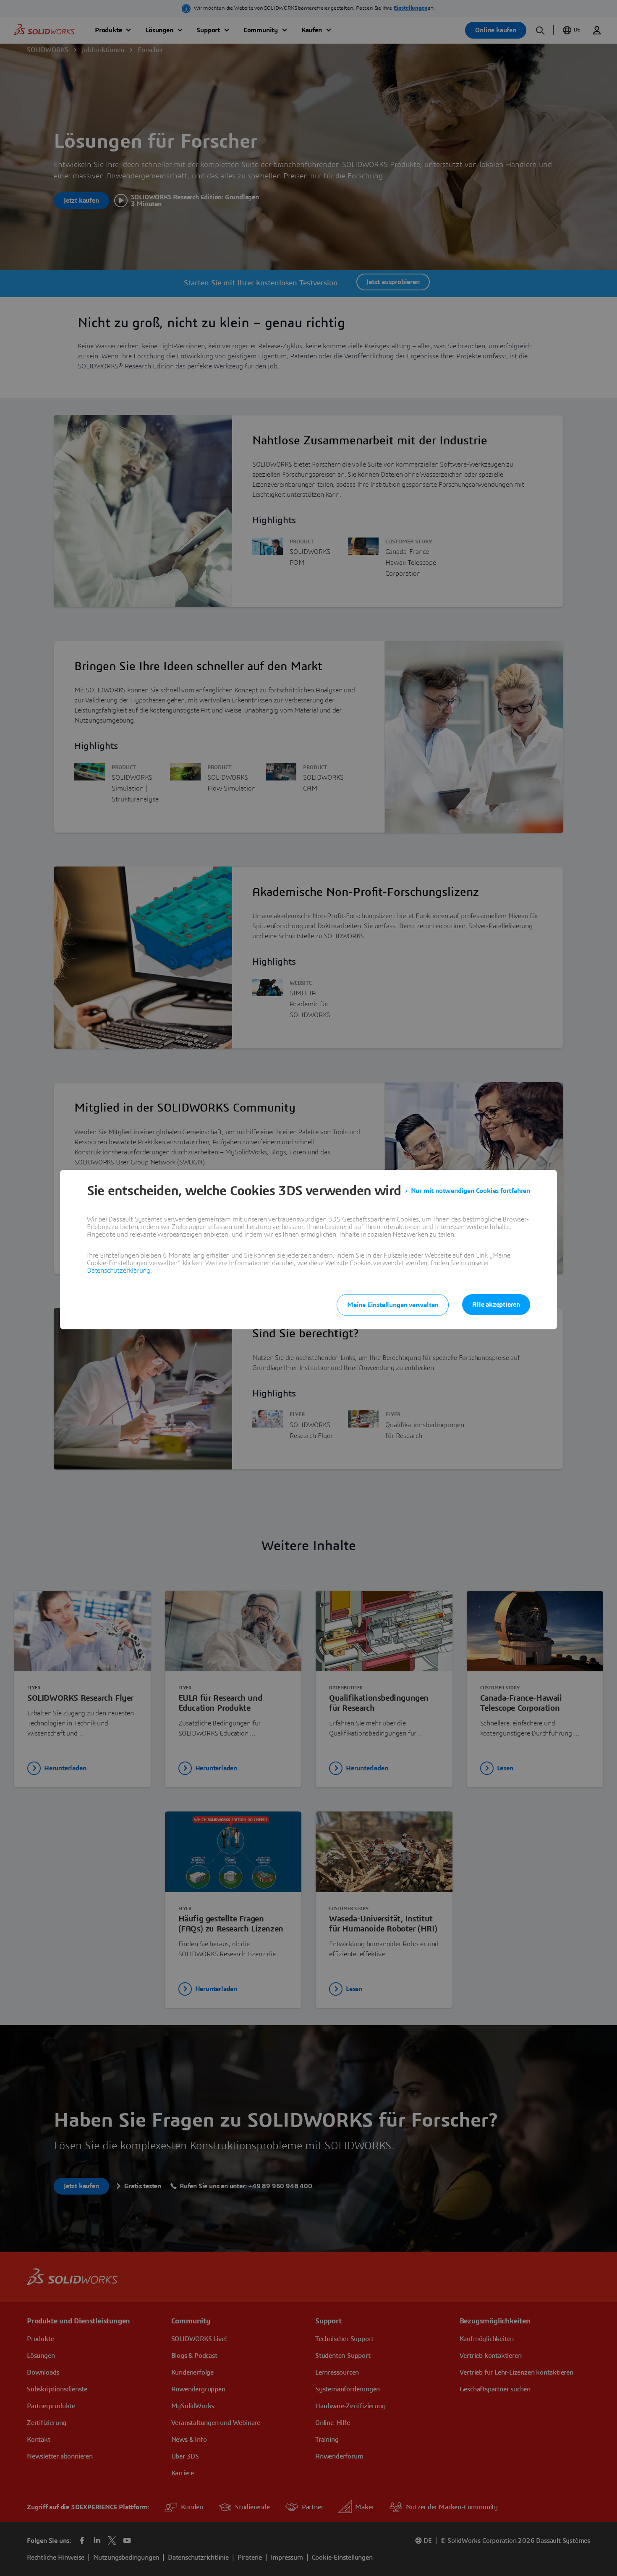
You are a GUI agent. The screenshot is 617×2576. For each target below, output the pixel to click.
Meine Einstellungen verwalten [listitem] (393, 1305)
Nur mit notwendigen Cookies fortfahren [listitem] (471, 1191)
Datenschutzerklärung (119, 1271)
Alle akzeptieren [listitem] (496, 1305)
